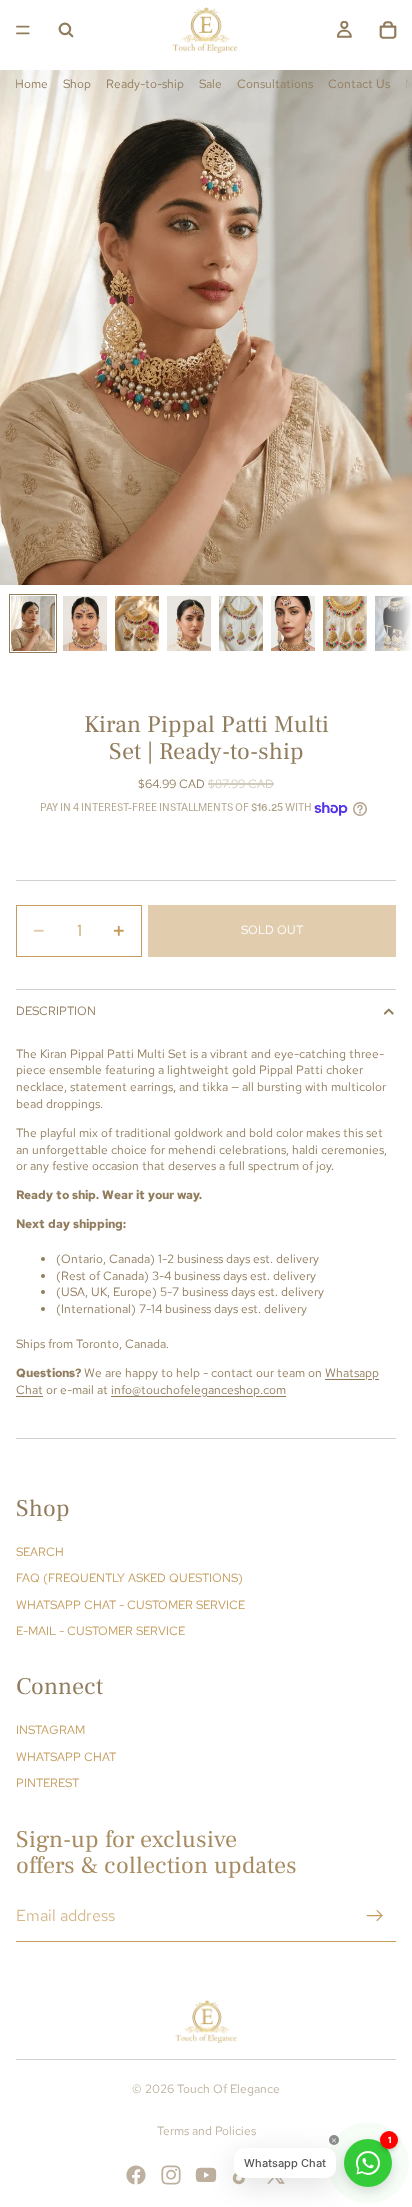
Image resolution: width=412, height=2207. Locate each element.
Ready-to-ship (145, 84)
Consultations (275, 84)
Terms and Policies (206, 2131)
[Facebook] (136, 2175)
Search (40, 1552)
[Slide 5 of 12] (241, 623)
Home (31, 84)
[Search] (66, 30)
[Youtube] (206, 2175)
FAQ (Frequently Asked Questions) (129, 1578)
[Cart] (388, 30)
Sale (210, 84)
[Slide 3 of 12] (137, 623)
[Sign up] (375, 1916)
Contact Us (359, 84)
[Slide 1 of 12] (33, 623)
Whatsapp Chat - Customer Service (130, 1605)
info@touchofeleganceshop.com (198, 1390)
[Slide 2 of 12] (85, 623)
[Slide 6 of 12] (293, 623)
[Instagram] (171, 2175)
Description (56, 1011)
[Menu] (23, 30)
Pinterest (47, 1783)
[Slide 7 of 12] (345, 623)
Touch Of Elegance (228, 2089)
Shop (77, 84)
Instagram (50, 1730)
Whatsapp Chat (66, 1757)
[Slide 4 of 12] (189, 623)
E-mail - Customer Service (100, 1631)
